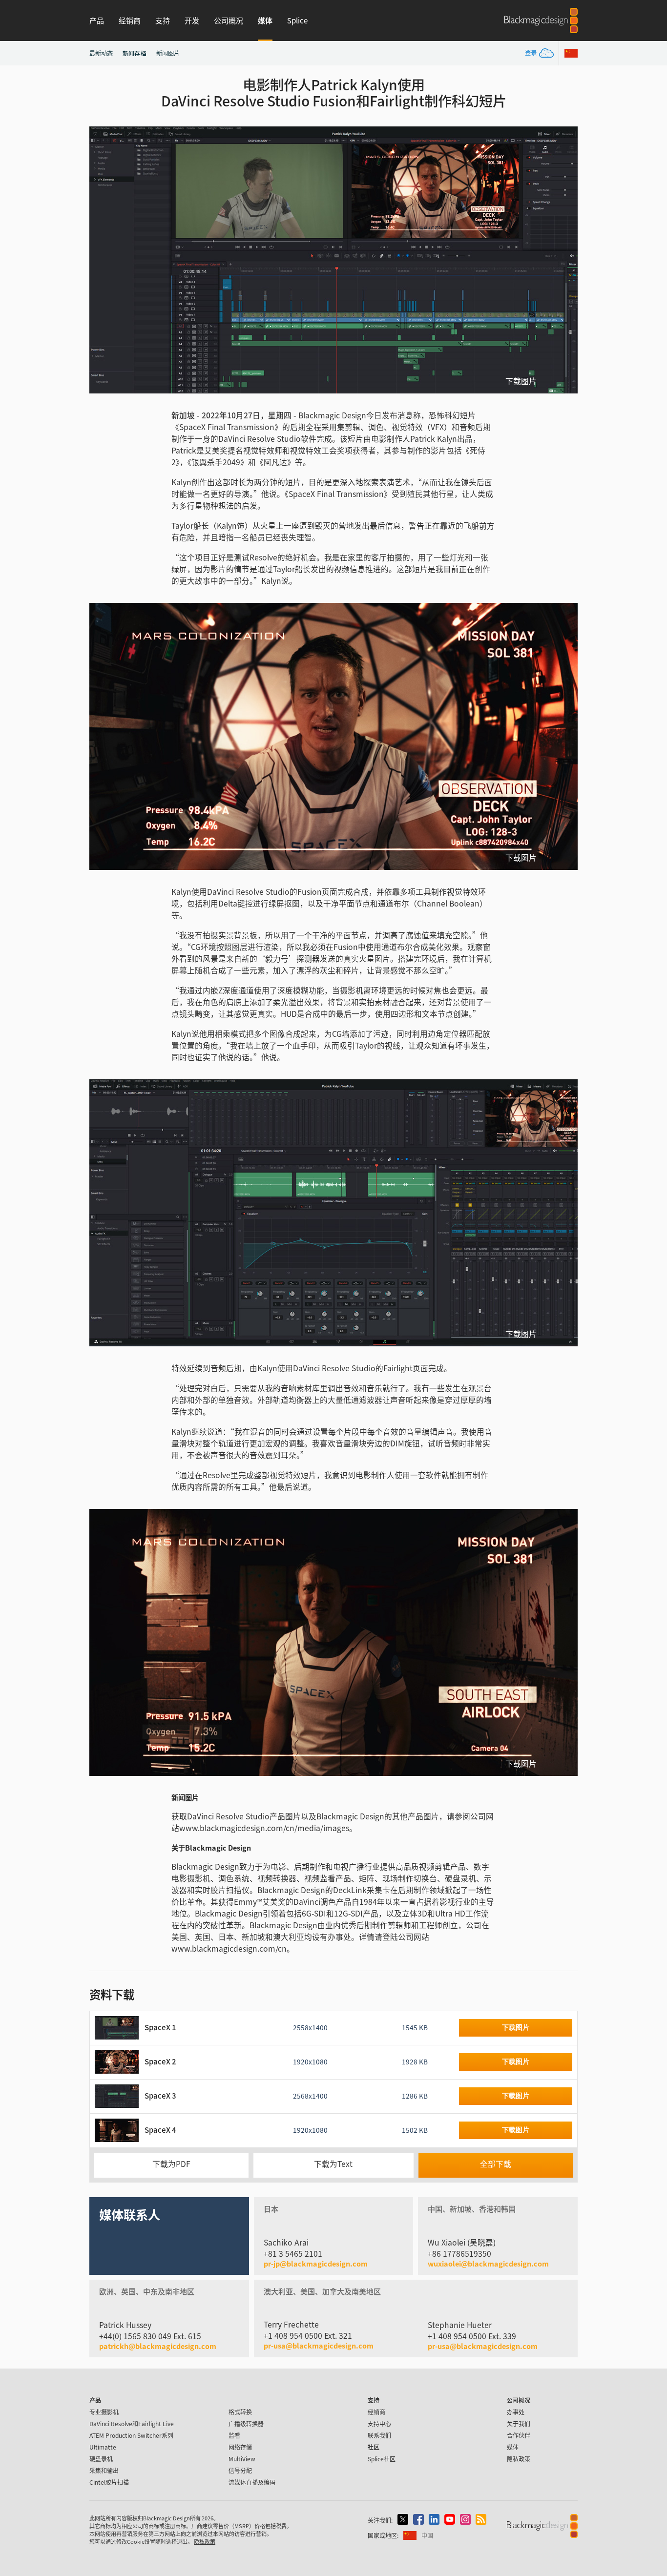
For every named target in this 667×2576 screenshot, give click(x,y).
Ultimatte (103, 2447)
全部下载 (496, 2164)
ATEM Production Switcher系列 (131, 2435)
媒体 (265, 20)
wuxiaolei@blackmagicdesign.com (488, 2264)
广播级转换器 (246, 2423)
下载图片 (521, 381)
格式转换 (240, 2412)
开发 (192, 20)
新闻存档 (134, 53)
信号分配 (240, 2470)
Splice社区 (382, 2459)
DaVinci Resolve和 (132, 2423)
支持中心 (379, 2423)
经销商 (130, 20)
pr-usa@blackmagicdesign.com (319, 2345)
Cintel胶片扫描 (109, 2482)
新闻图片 (168, 53)
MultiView (242, 2459)
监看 (234, 2435)
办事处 (516, 2412)
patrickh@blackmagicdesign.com (158, 2346)
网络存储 (240, 2447)
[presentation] (103, 260)
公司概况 (229, 20)
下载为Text (333, 2164)
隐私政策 (519, 2459)
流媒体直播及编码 (252, 2482)
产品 (97, 20)
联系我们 (379, 2435)
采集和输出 (104, 2470)
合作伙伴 (519, 2435)
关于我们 (519, 2423)
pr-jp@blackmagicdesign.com (316, 2264)
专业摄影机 (104, 2412)
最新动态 (101, 53)
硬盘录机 (101, 2459)
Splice (297, 20)
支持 (163, 20)
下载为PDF (171, 2164)
